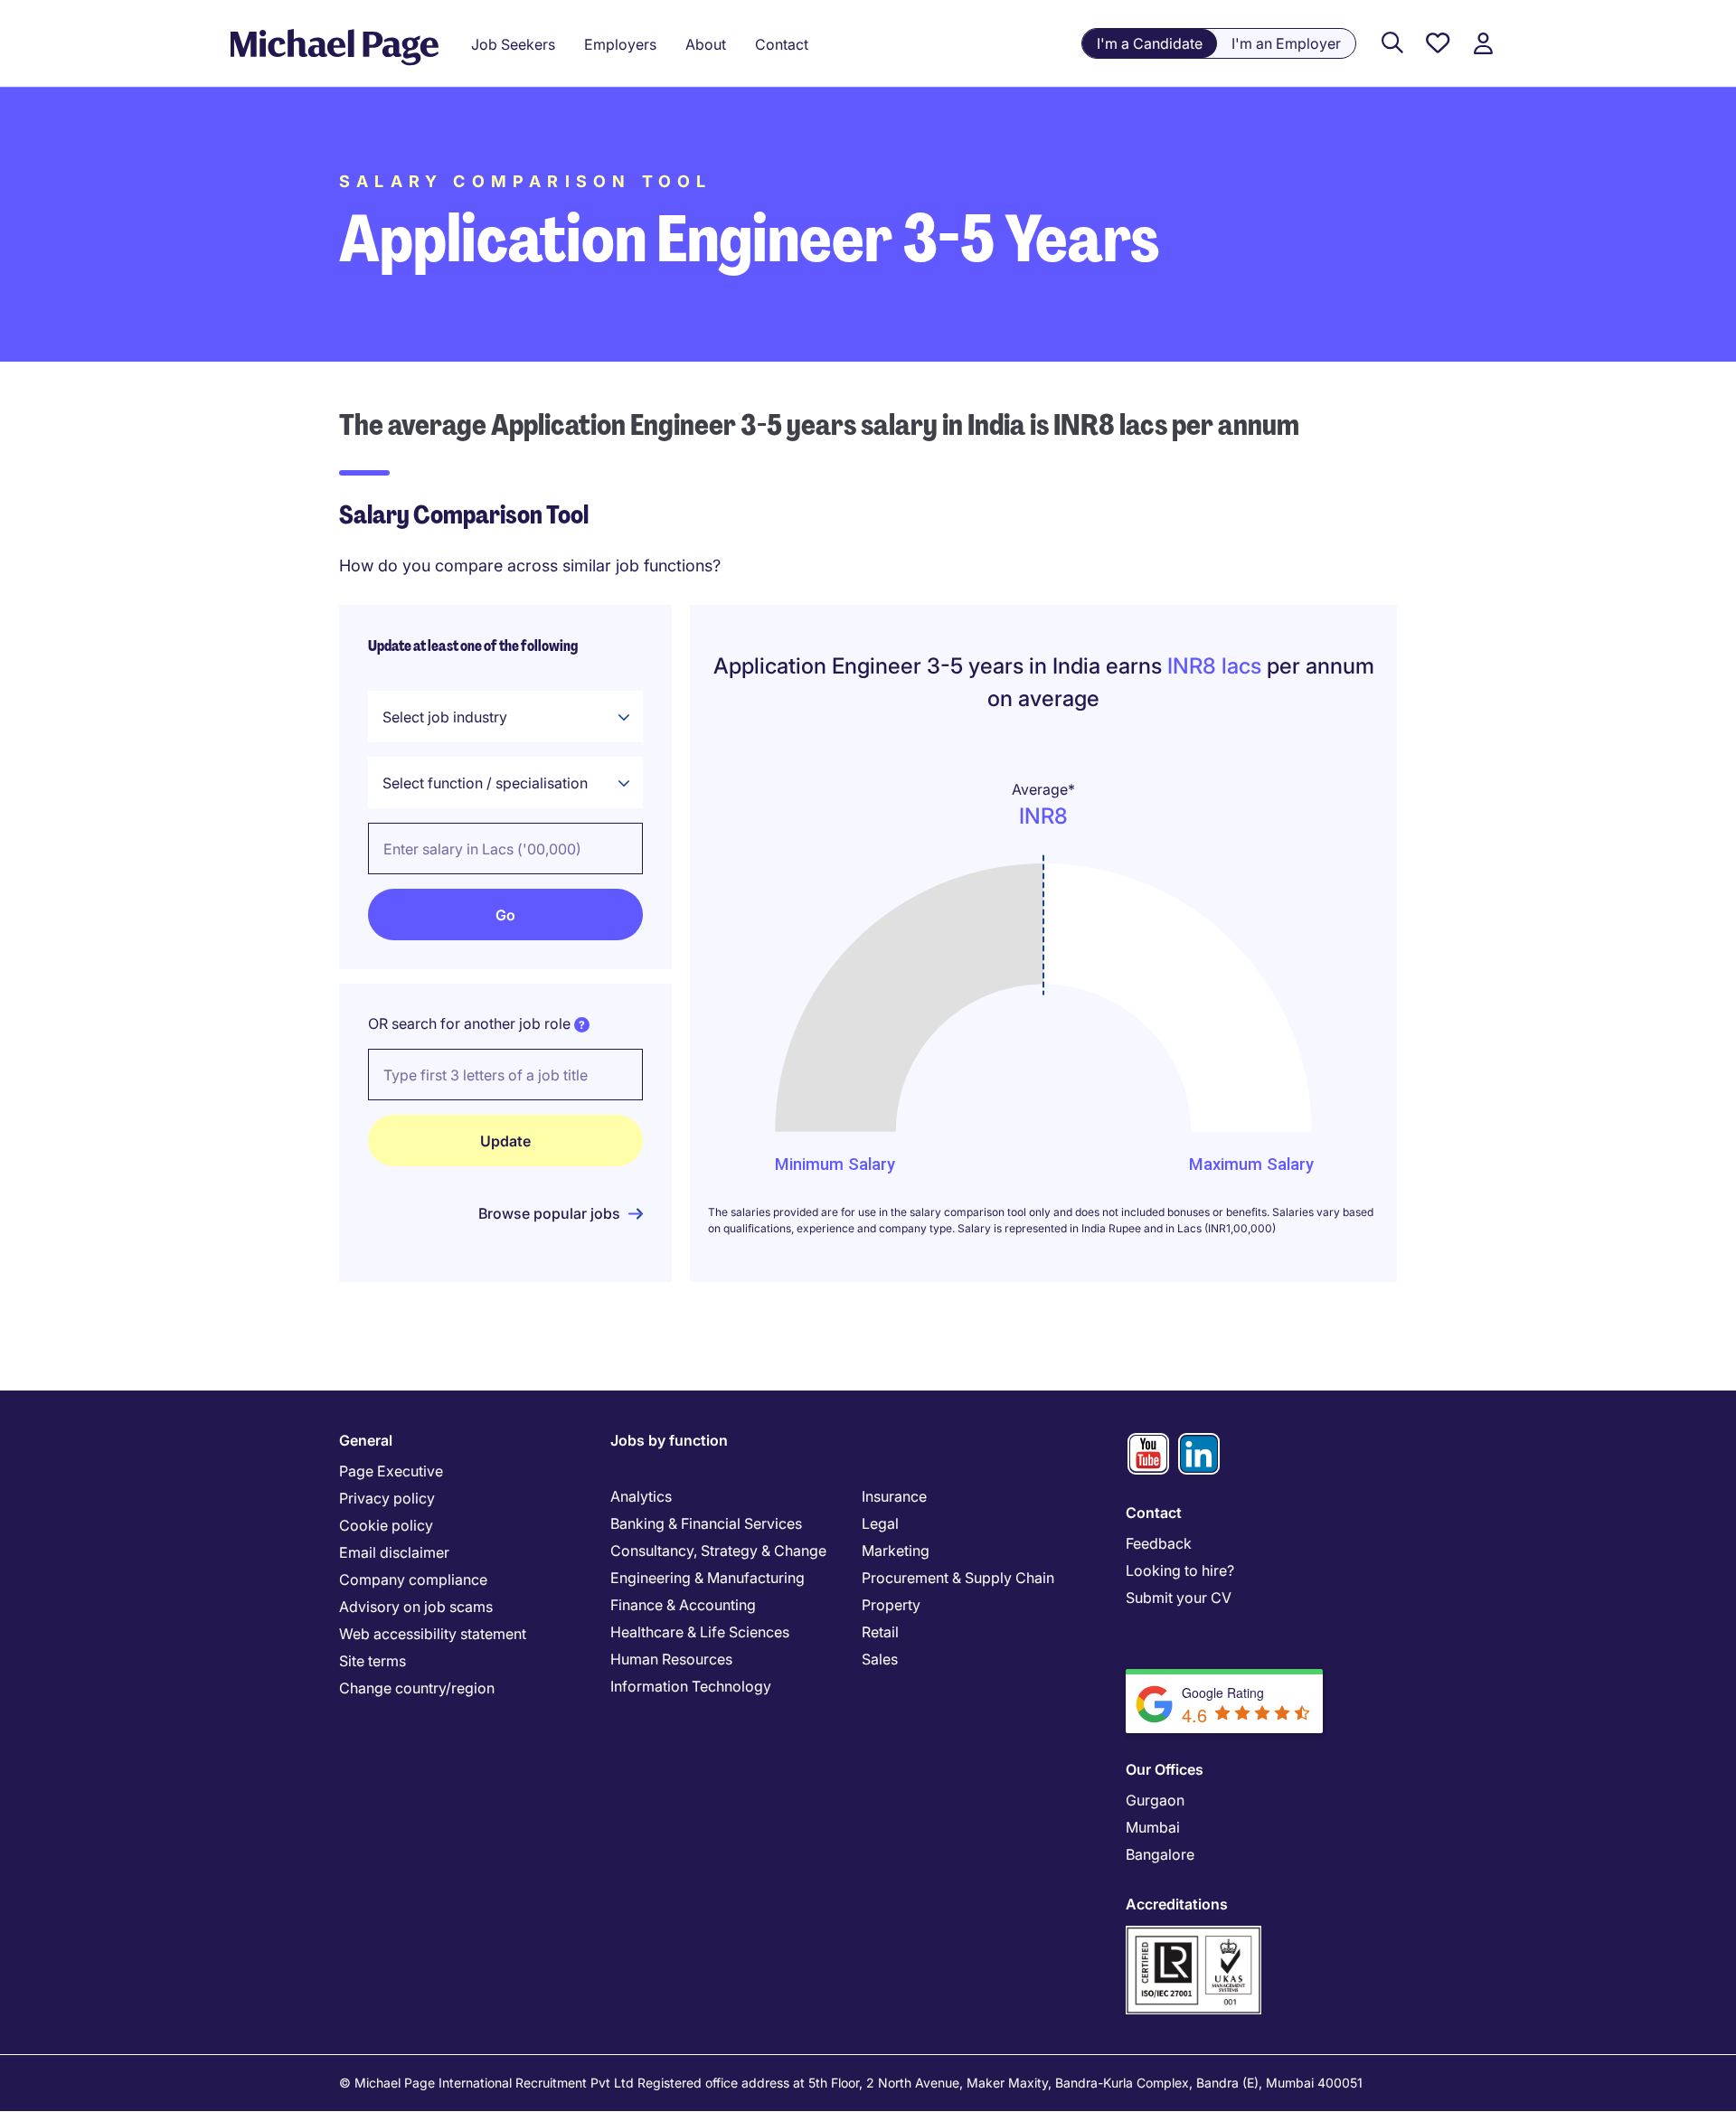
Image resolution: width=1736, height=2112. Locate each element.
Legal (880, 1523)
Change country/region (417, 1688)
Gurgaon (1155, 1800)
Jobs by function (669, 1440)
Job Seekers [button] (513, 44)
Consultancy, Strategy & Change (718, 1551)
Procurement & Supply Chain (958, 1578)
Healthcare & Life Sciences (700, 1632)
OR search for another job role (469, 1023)
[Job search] (1392, 44)
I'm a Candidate (1150, 43)
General (366, 1440)
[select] (505, 717)
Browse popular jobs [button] (549, 1213)
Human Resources (671, 1659)
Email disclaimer (394, 1552)
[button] (505, 915)
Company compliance (413, 1579)
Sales (880, 1659)
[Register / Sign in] (1483, 44)
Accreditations (1177, 1904)
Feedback (1159, 1543)
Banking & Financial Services (706, 1523)
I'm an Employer (1286, 43)
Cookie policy (386, 1525)
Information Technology (691, 1686)
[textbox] (505, 849)
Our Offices (1165, 1769)
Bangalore (1160, 1854)
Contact (1154, 1513)
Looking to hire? (1180, 1570)
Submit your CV (1179, 1598)
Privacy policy (387, 1498)
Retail (880, 1632)
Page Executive (391, 1471)
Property (891, 1605)
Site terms (373, 1661)
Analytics (641, 1496)
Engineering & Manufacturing (708, 1578)
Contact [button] (782, 44)
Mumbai (1153, 1827)
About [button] (706, 44)
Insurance (894, 1496)
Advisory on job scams (416, 1607)
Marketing (896, 1551)
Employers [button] (620, 44)
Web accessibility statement (433, 1634)
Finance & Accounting (683, 1605)
